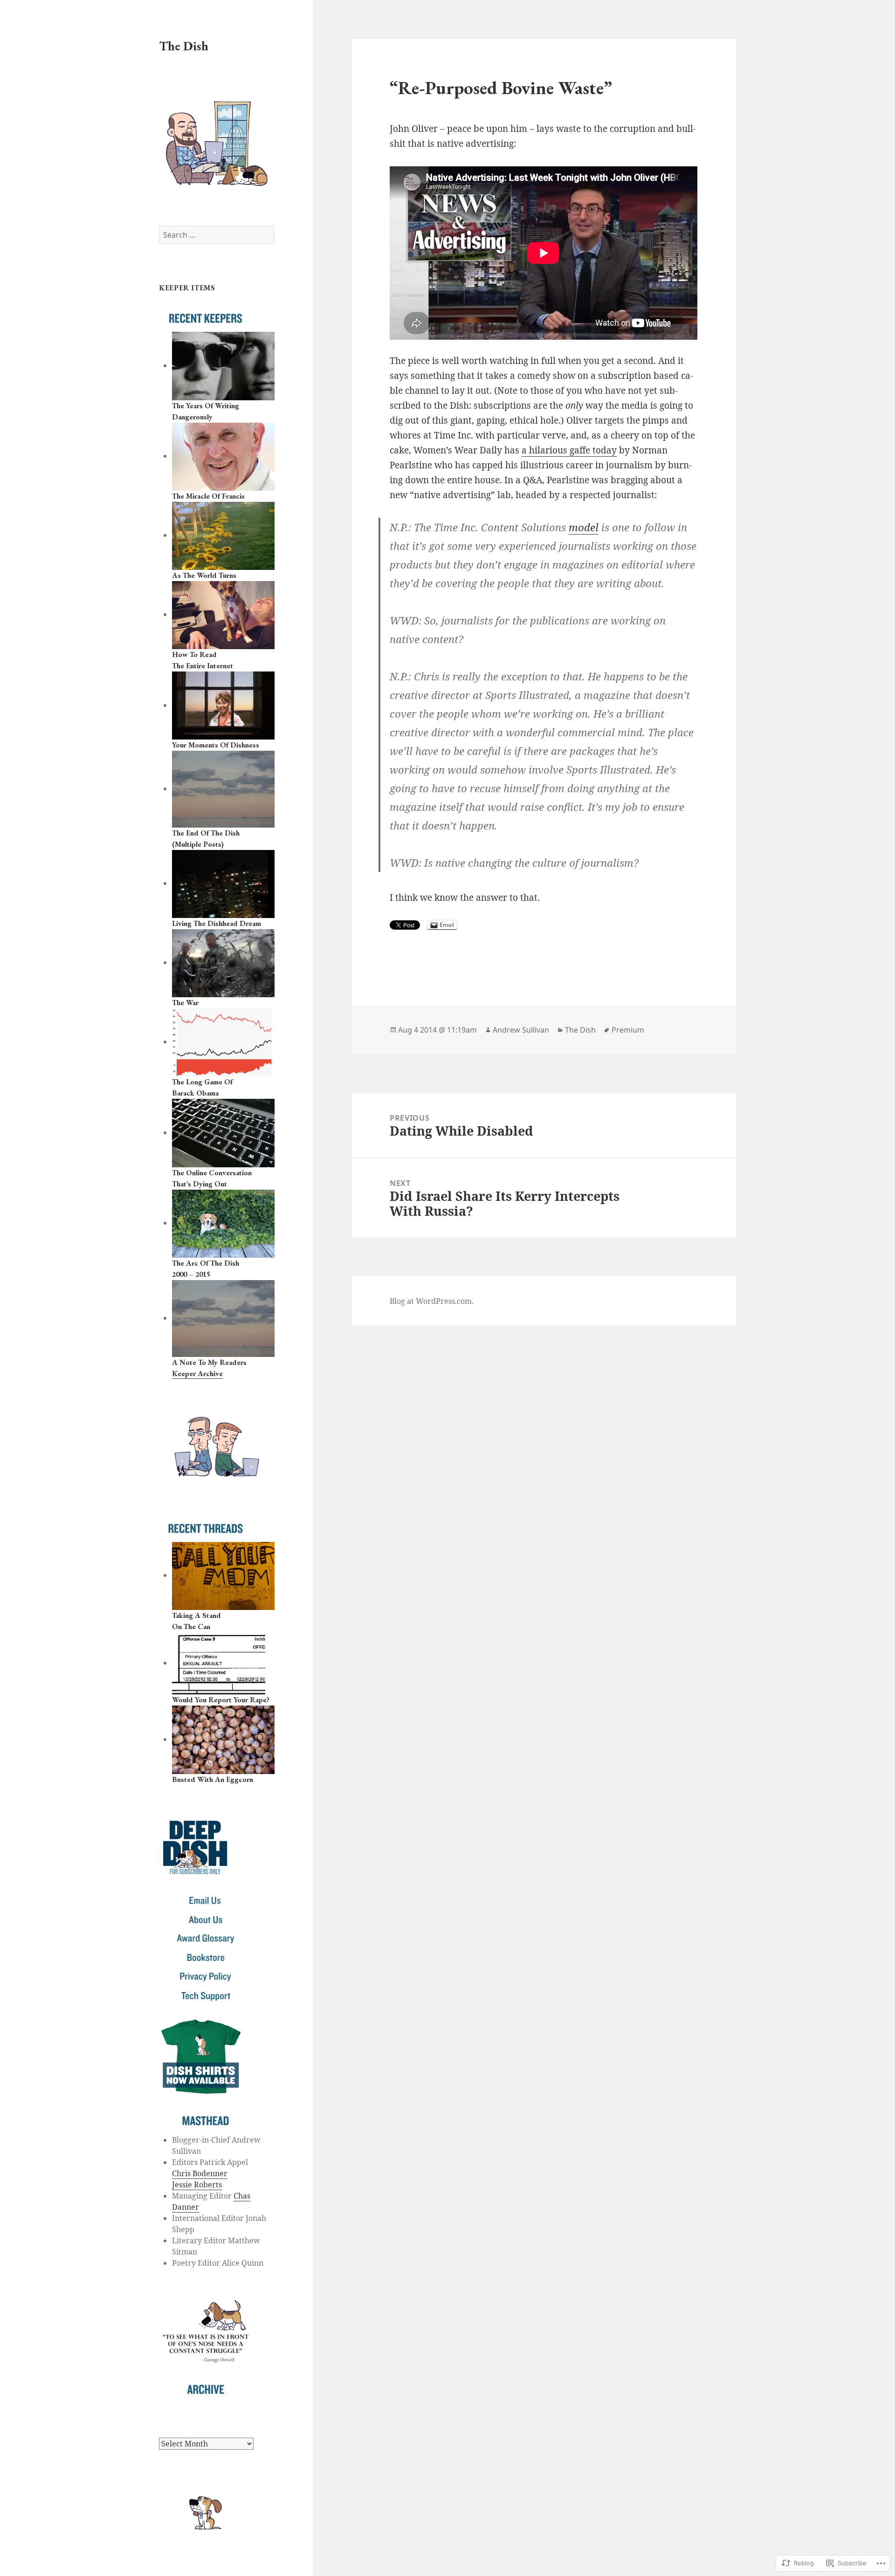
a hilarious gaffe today (569, 450)
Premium (628, 1030)
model (584, 527)
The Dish (184, 46)
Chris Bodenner (200, 2173)
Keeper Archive (197, 1374)
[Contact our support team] (206, 1996)
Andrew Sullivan (521, 1030)
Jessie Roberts (197, 2185)
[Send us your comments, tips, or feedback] (206, 1900)
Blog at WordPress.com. (432, 1301)
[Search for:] (217, 235)
